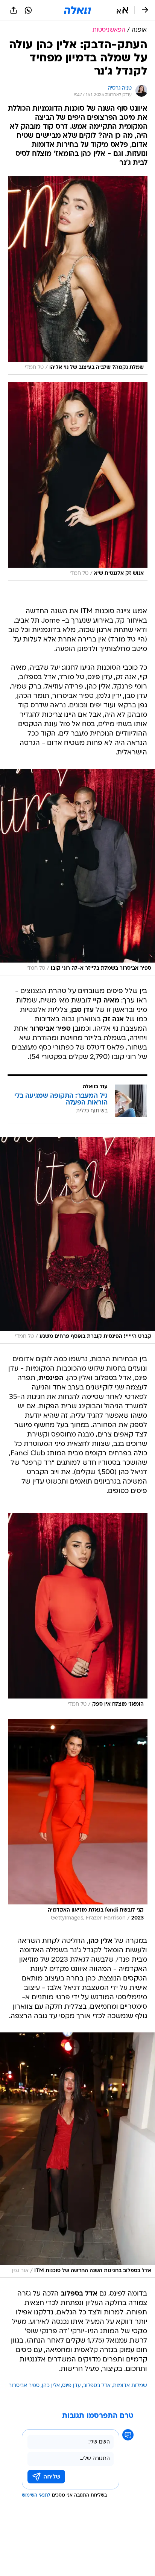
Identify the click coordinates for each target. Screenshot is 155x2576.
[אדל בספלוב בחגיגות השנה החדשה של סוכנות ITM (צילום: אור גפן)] (77, 2155)
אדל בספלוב (97, 2386)
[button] (122, 10)
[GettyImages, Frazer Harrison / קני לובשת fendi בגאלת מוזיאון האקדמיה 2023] (78, 1822)
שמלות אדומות (130, 2386)
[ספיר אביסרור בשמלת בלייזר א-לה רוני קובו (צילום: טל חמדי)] (77, 872)
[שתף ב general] (14, 10)
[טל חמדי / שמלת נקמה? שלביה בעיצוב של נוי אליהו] (78, 275)
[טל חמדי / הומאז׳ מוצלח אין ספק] (78, 1612)
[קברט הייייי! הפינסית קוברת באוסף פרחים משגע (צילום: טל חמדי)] (77, 1240)
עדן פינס (71, 2386)
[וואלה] (77, 10)
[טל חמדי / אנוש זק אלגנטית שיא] (78, 481)
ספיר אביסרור (24, 2386)
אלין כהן (51, 2386)
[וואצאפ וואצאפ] (28, 10)
